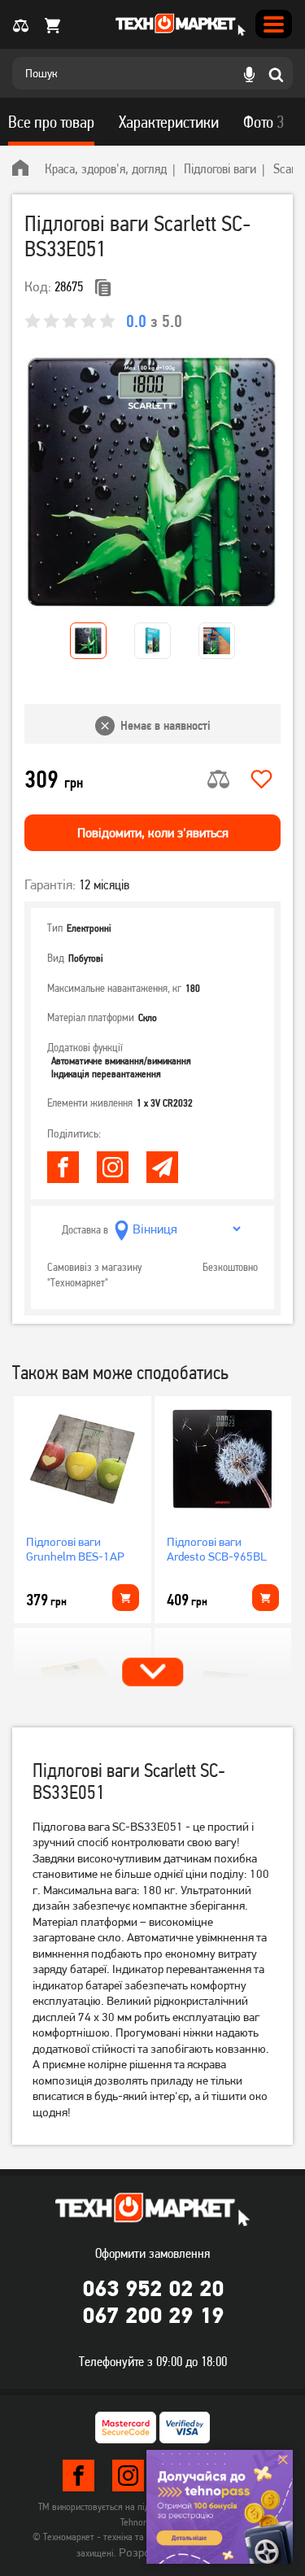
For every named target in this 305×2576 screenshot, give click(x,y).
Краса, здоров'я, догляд (106, 168)
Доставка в (85, 1229)
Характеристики (169, 122)
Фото (264, 122)
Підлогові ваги (220, 168)
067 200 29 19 (153, 2315)
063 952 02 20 (153, 2288)
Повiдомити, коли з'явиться (153, 833)
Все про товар (51, 122)
